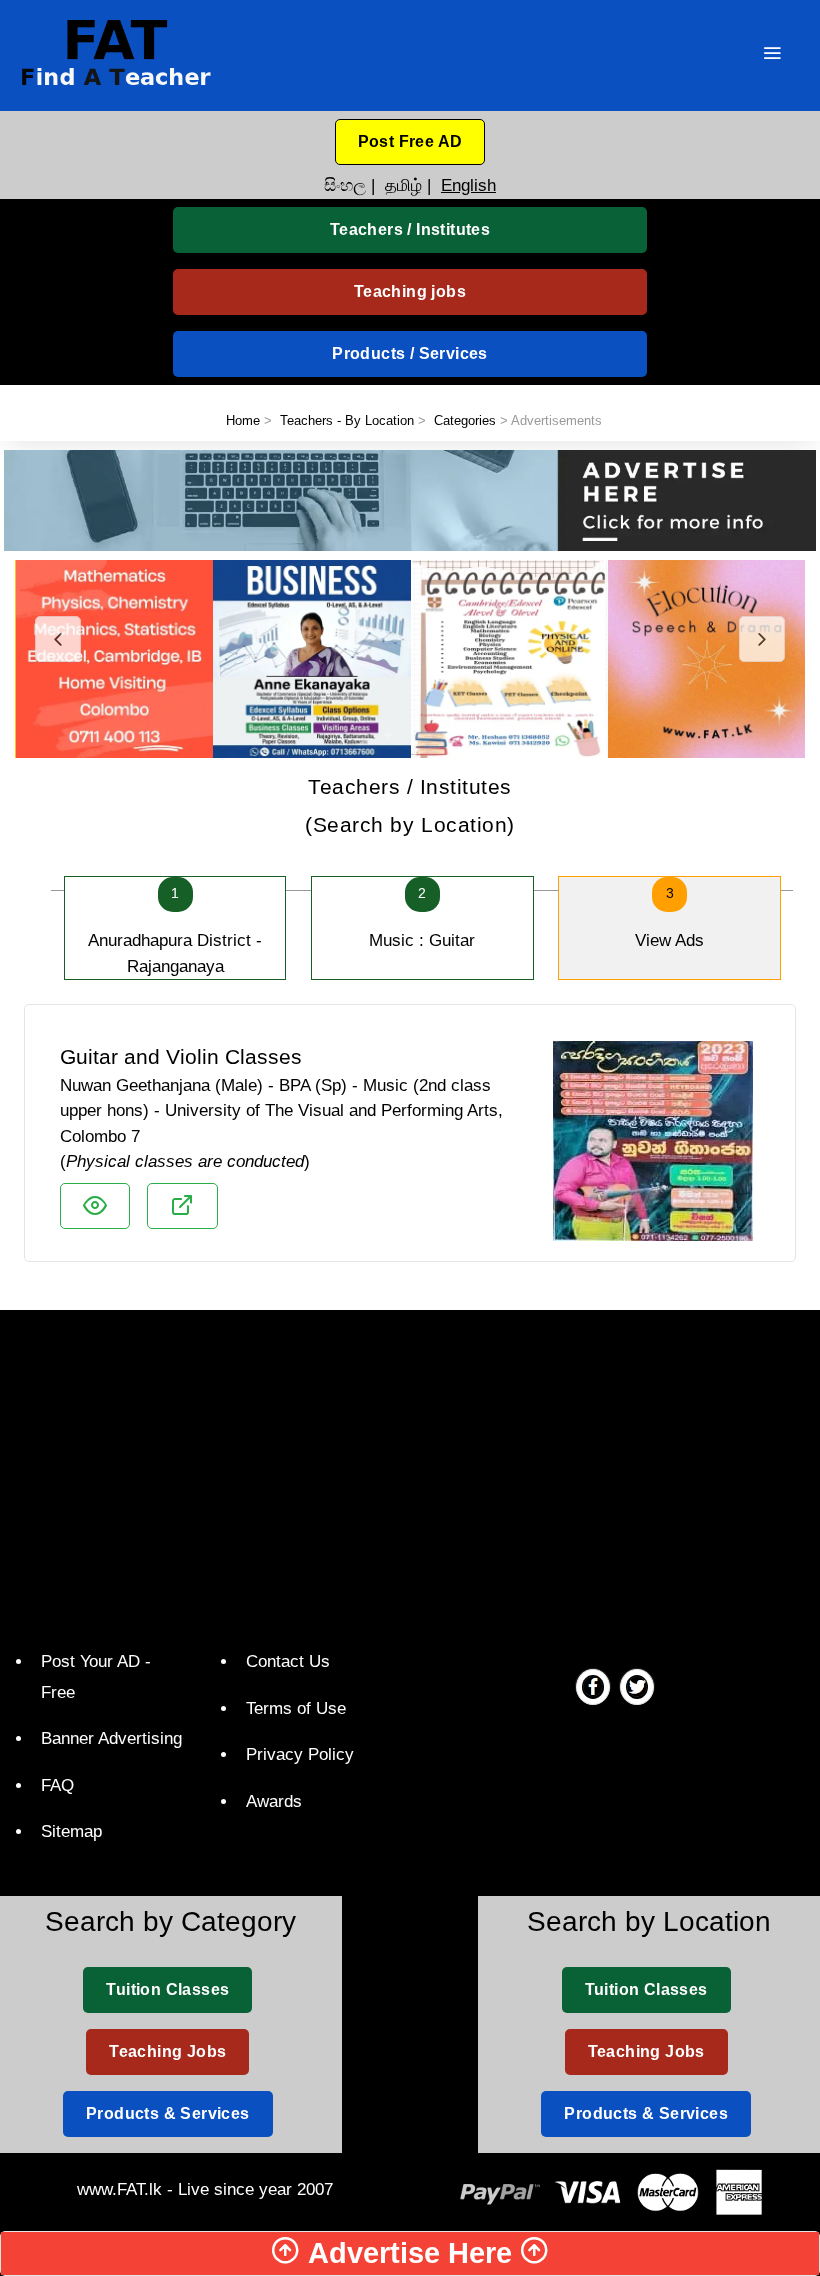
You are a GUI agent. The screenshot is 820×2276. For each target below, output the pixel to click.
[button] (410, 142)
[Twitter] (637, 1686)
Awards (274, 1801)
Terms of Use (296, 1708)
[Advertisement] (417, 1475)
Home (243, 420)
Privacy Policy (300, 1754)
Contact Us (288, 1661)
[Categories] (772, 55)
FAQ (57, 1785)
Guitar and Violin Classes (181, 1056)
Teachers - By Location (347, 420)
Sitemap (71, 1831)
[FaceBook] (593, 1686)
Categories (465, 420)
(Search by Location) (410, 805)
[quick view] (95, 1206)
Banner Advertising (111, 1738)
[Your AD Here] (410, 499)
